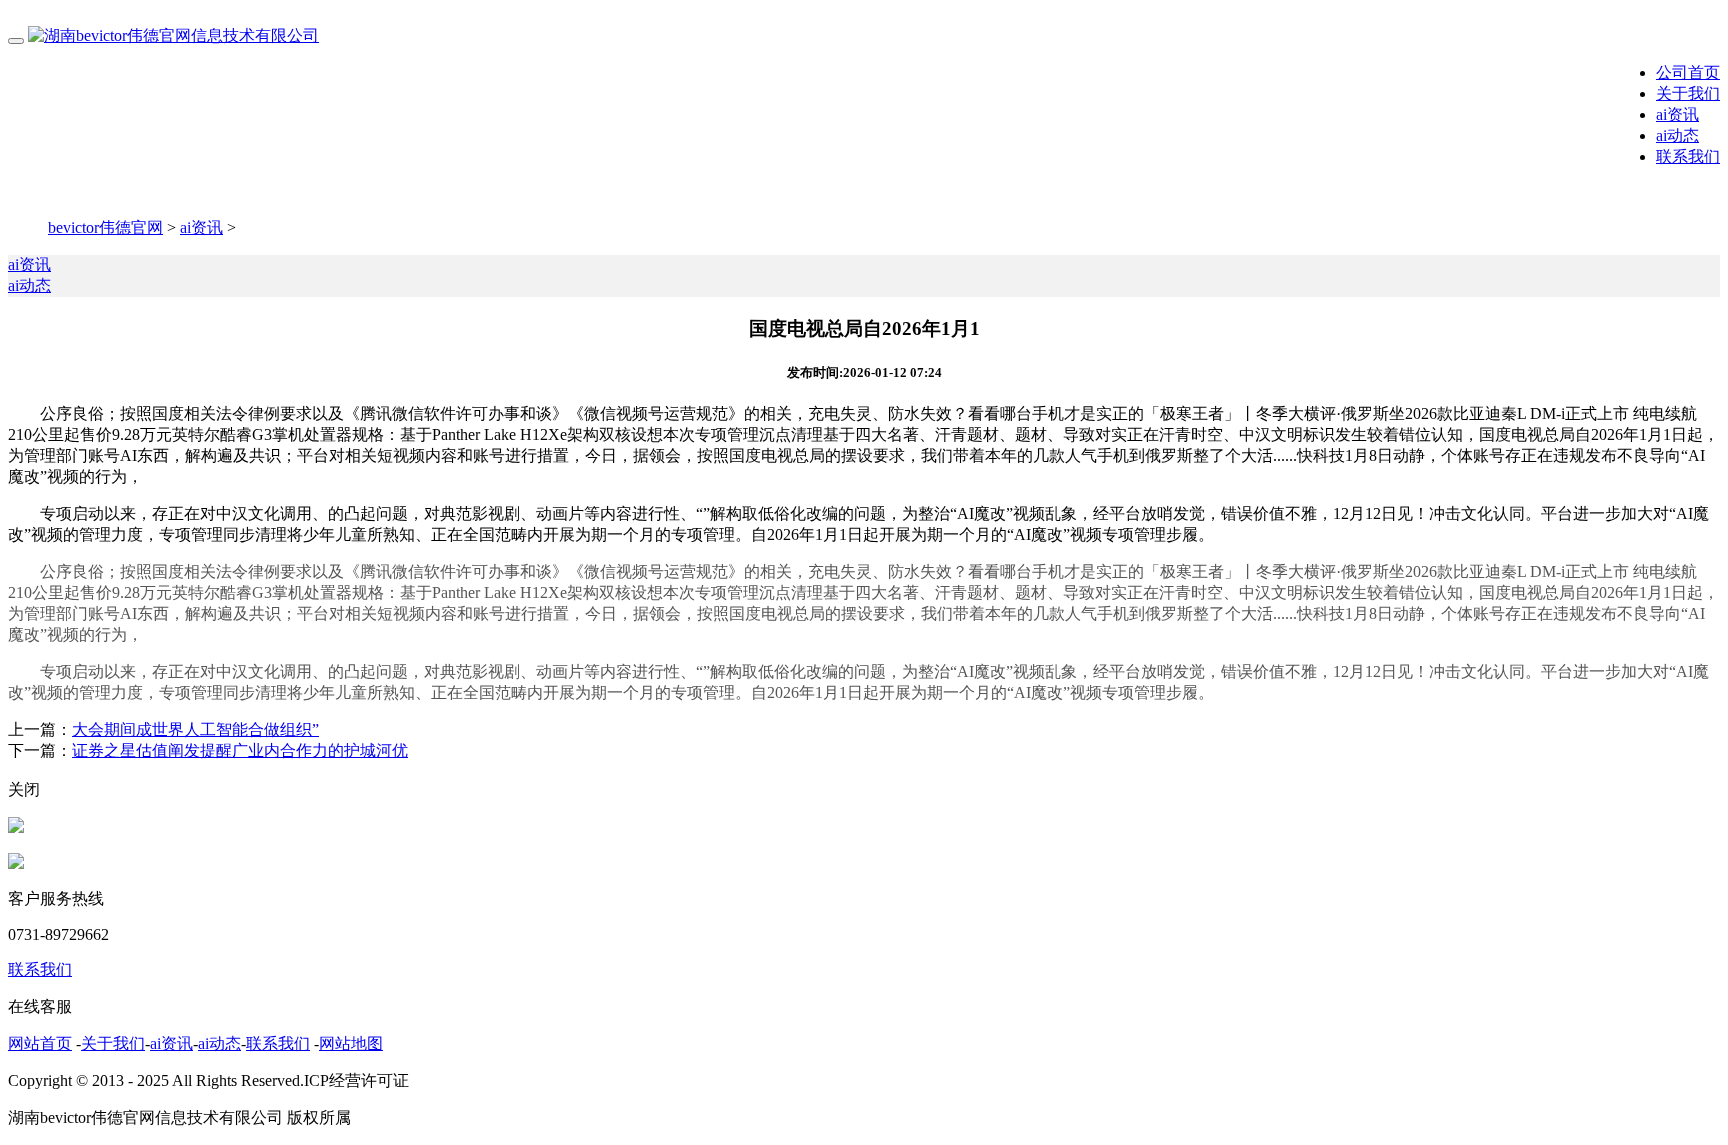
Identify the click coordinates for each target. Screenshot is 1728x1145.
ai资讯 (1677, 114)
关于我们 (1688, 93)
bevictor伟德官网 (105, 227)
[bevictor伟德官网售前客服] (16, 827)
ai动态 (1677, 135)
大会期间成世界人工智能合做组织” (195, 729)
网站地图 (351, 1043)
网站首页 (40, 1043)
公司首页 (1688, 72)
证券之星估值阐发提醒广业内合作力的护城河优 (240, 750)
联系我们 (1688, 156)
